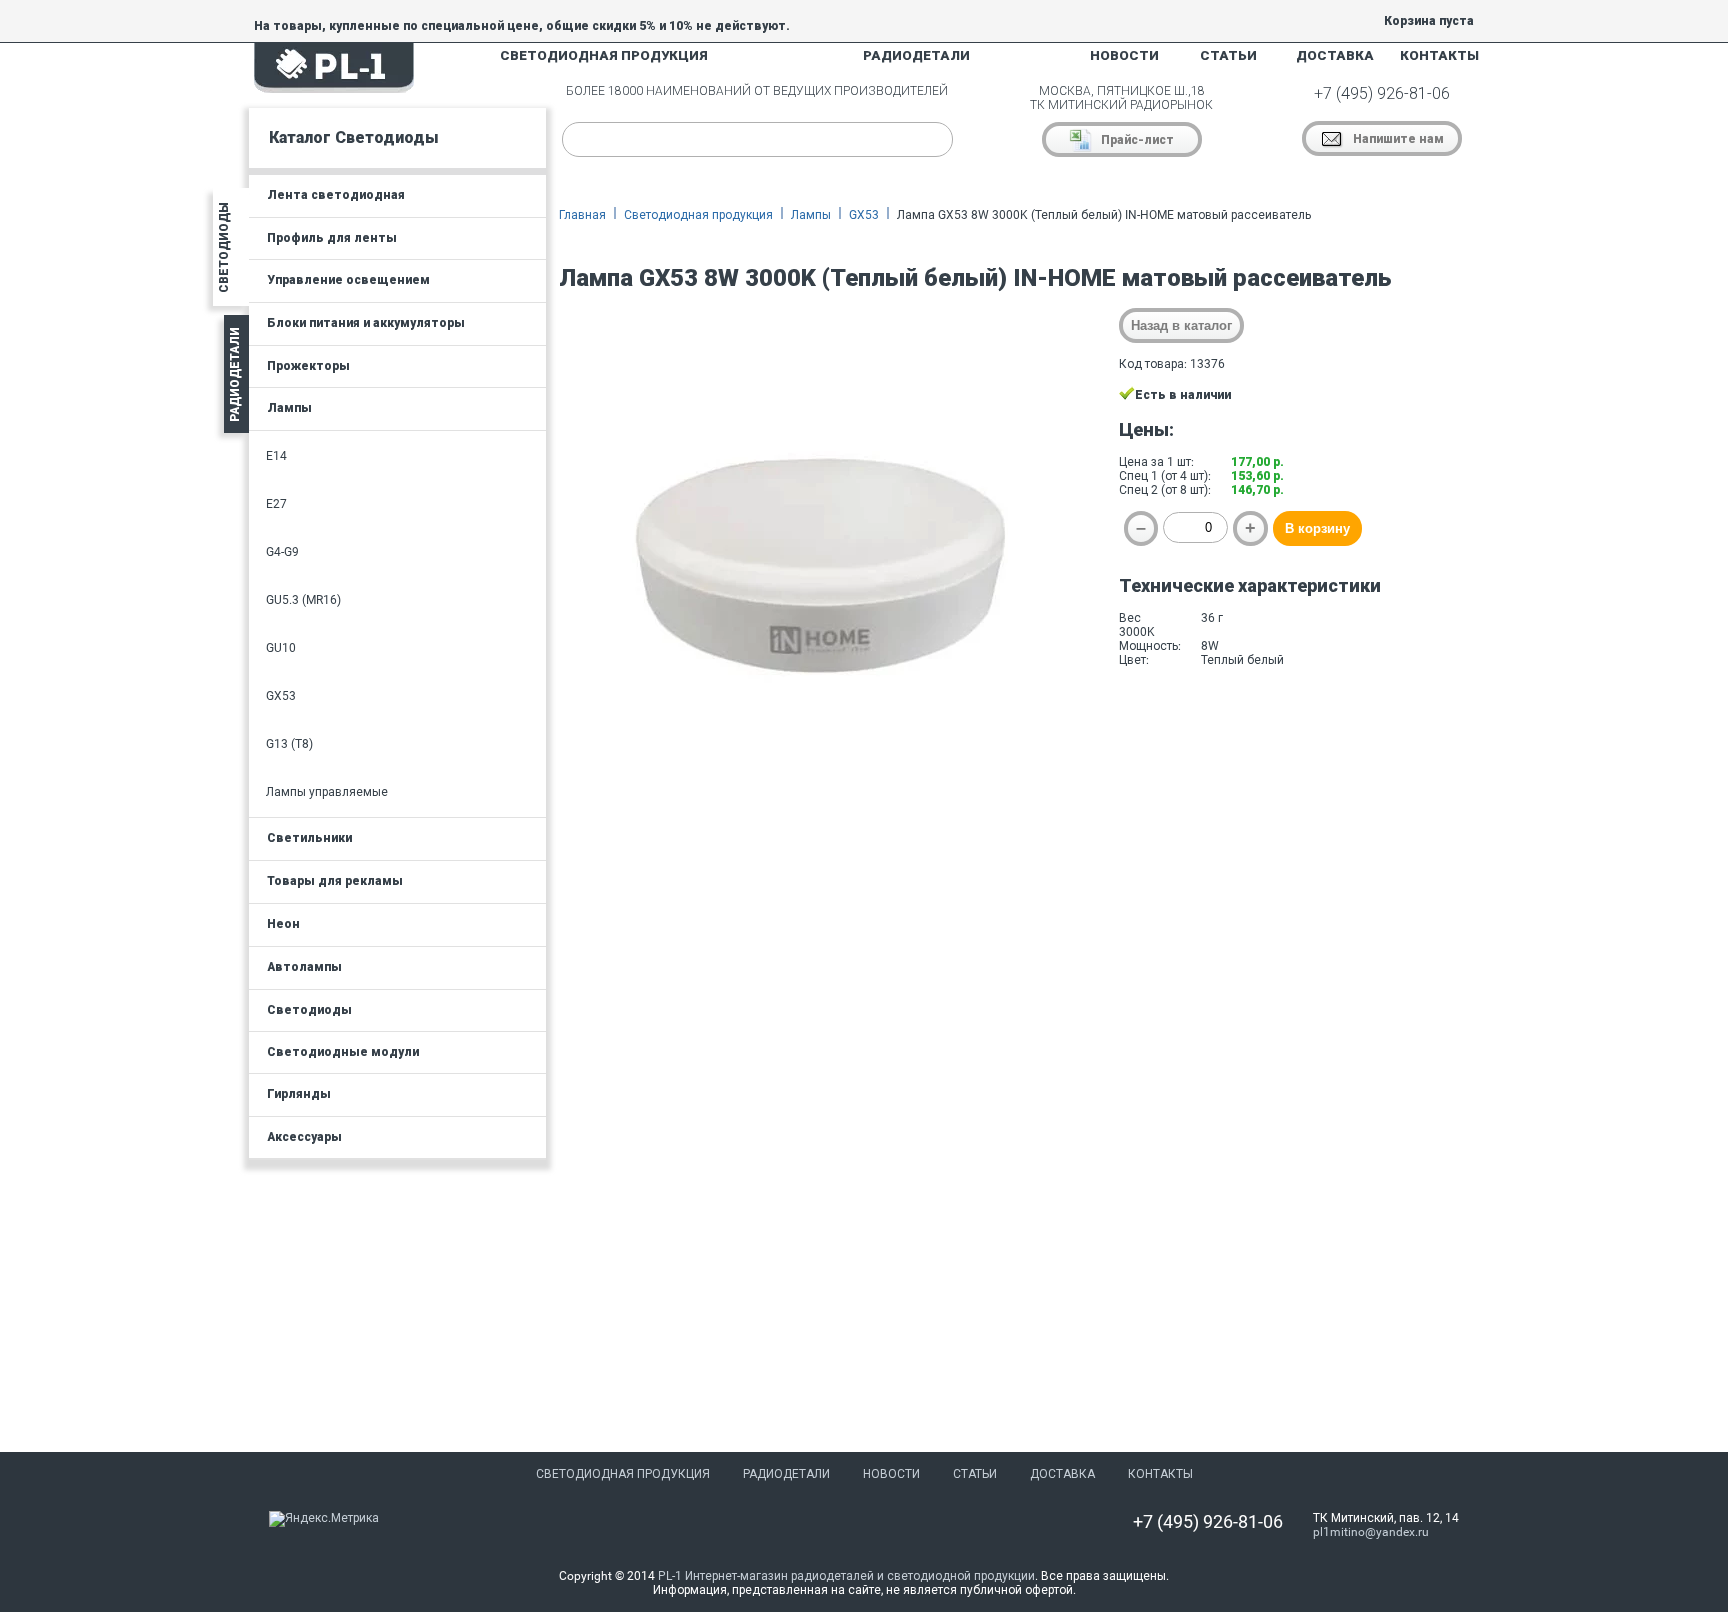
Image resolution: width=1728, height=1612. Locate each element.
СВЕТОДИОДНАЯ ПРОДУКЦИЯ (604, 55)
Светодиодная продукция (698, 215)
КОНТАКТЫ (1439, 55)
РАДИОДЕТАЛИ (916, 55)
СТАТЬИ (1228, 55)
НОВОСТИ (1124, 55)
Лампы (811, 215)
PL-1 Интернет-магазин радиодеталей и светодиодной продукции (846, 1576)
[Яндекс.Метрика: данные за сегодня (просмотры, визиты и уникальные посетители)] (324, 1519)
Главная (582, 215)
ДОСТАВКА (1335, 55)
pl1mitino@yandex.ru (1371, 1532)
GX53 (864, 215)
